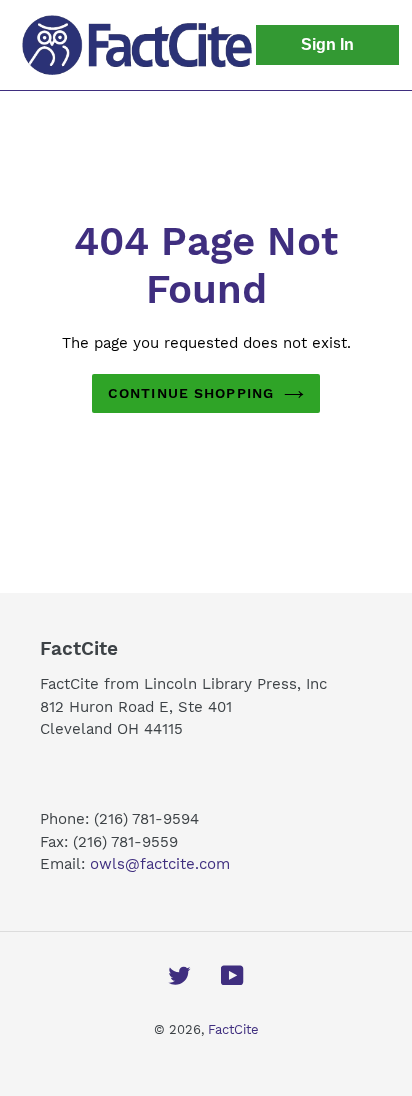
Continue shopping (191, 393)
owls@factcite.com (162, 864)
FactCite (233, 1029)
